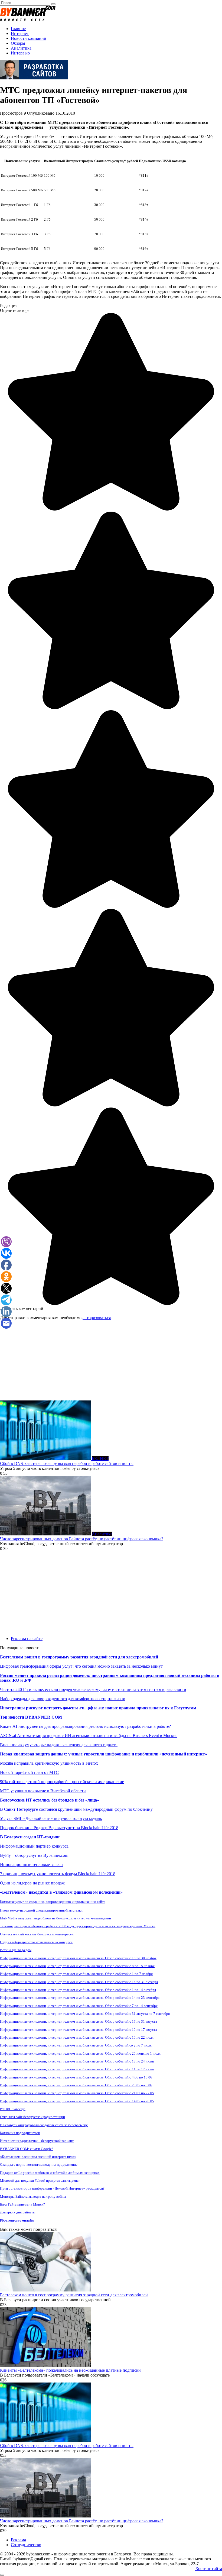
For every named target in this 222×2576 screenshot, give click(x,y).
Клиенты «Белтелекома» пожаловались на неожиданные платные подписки (70, 2370)
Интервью (20, 53)
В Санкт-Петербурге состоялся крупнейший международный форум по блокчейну (76, 1809)
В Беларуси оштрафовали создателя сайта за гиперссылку (44, 2125)
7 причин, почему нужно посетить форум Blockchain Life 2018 (58, 1874)
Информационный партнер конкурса (34, 1846)
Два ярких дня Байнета (17, 2212)
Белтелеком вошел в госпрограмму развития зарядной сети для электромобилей (79, 1657)
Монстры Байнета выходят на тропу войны (33, 2196)
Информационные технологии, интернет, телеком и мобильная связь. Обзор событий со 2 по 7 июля (76, 2045)
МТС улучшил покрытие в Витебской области (43, 1791)
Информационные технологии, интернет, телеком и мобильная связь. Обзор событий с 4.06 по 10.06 (76, 2077)
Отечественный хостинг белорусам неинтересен (37, 1934)
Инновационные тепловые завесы (32, 1865)
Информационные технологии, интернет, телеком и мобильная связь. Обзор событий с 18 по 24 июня (77, 2061)
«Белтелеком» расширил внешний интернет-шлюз (38, 2157)
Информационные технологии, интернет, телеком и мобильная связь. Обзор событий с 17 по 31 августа (79, 2021)
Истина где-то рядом (16, 1950)
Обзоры (18, 43)
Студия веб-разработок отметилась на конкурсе (36, 1942)
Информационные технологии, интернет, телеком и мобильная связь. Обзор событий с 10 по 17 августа (79, 2030)
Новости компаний (29, 38)
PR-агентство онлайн (17, 2220)
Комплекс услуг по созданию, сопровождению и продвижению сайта (53, 1902)
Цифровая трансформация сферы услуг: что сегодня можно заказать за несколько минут (81, 1666)
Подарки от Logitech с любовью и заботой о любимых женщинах (50, 2173)
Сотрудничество (26, 2545)
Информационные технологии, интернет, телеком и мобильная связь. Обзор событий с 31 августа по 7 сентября (85, 2014)
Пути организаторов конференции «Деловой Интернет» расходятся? (52, 2188)
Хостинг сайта (209, 2569)
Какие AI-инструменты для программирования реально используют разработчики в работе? (85, 1726)
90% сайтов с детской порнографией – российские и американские (62, 1782)
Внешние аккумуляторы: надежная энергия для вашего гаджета (59, 1745)
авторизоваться (97, 1318)
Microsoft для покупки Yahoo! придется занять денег (40, 2180)
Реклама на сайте (27, 1639)
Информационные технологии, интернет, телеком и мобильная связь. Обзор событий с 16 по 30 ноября (78, 1958)
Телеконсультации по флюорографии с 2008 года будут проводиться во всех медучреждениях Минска (78, 1926)
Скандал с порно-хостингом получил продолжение (39, 2165)
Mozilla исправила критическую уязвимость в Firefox (49, 1763)
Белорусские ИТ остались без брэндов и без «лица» (50, 1800)
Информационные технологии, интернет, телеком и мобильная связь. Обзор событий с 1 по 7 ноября (76, 1974)
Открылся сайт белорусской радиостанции (32, 2117)
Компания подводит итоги (20, 2133)
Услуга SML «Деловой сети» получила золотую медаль (51, 1818)
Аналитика (21, 48)
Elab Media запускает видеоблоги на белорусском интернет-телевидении (56, 1918)
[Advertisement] (111, 1363)
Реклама (18, 2540)
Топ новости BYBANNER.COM (31, 1717)
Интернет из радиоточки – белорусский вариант (37, 2141)
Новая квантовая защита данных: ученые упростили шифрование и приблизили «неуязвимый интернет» (104, 1754)
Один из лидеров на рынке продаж (32, 1883)
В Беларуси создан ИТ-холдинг (30, 1837)
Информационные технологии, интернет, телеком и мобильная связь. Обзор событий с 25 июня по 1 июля (80, 2053)
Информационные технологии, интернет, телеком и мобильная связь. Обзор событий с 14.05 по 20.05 (77, 2101)
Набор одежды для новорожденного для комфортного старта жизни (63, 1699)
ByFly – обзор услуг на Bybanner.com (34, 1855)
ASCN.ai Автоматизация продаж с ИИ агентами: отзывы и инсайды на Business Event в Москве (89, 1736)
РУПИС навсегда (13, 2109)
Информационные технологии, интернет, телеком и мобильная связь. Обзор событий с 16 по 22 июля (77, 2037)
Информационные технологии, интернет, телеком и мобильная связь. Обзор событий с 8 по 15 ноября (77, 1966)
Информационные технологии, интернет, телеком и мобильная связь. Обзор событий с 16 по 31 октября (79, 1982)
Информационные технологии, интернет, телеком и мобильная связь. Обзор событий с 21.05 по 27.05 (77, 2093)
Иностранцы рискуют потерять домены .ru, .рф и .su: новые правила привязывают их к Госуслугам (98, 1708)
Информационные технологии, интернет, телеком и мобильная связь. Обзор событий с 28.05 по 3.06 (76, 2085)
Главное (18, 29)
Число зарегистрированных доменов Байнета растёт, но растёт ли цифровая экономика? (82, 1539)
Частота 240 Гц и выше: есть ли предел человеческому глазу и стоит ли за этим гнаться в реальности (93, 1689)
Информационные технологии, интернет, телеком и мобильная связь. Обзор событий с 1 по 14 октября (78, 1990)
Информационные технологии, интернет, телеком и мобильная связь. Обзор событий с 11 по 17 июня (77, 2069)
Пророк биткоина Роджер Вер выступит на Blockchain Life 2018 (59, 1828)
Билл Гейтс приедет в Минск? (22, 2204)
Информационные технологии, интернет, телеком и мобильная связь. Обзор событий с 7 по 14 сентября (79, 2006)
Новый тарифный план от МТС (29, 1772)
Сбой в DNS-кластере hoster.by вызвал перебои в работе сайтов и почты (67, 1463)
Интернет (20, 33)
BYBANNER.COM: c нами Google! (26, 2149)
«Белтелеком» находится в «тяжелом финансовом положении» (61, 1892)
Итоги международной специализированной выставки (41, 1910)
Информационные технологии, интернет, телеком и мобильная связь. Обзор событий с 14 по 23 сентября (80, 1998)
